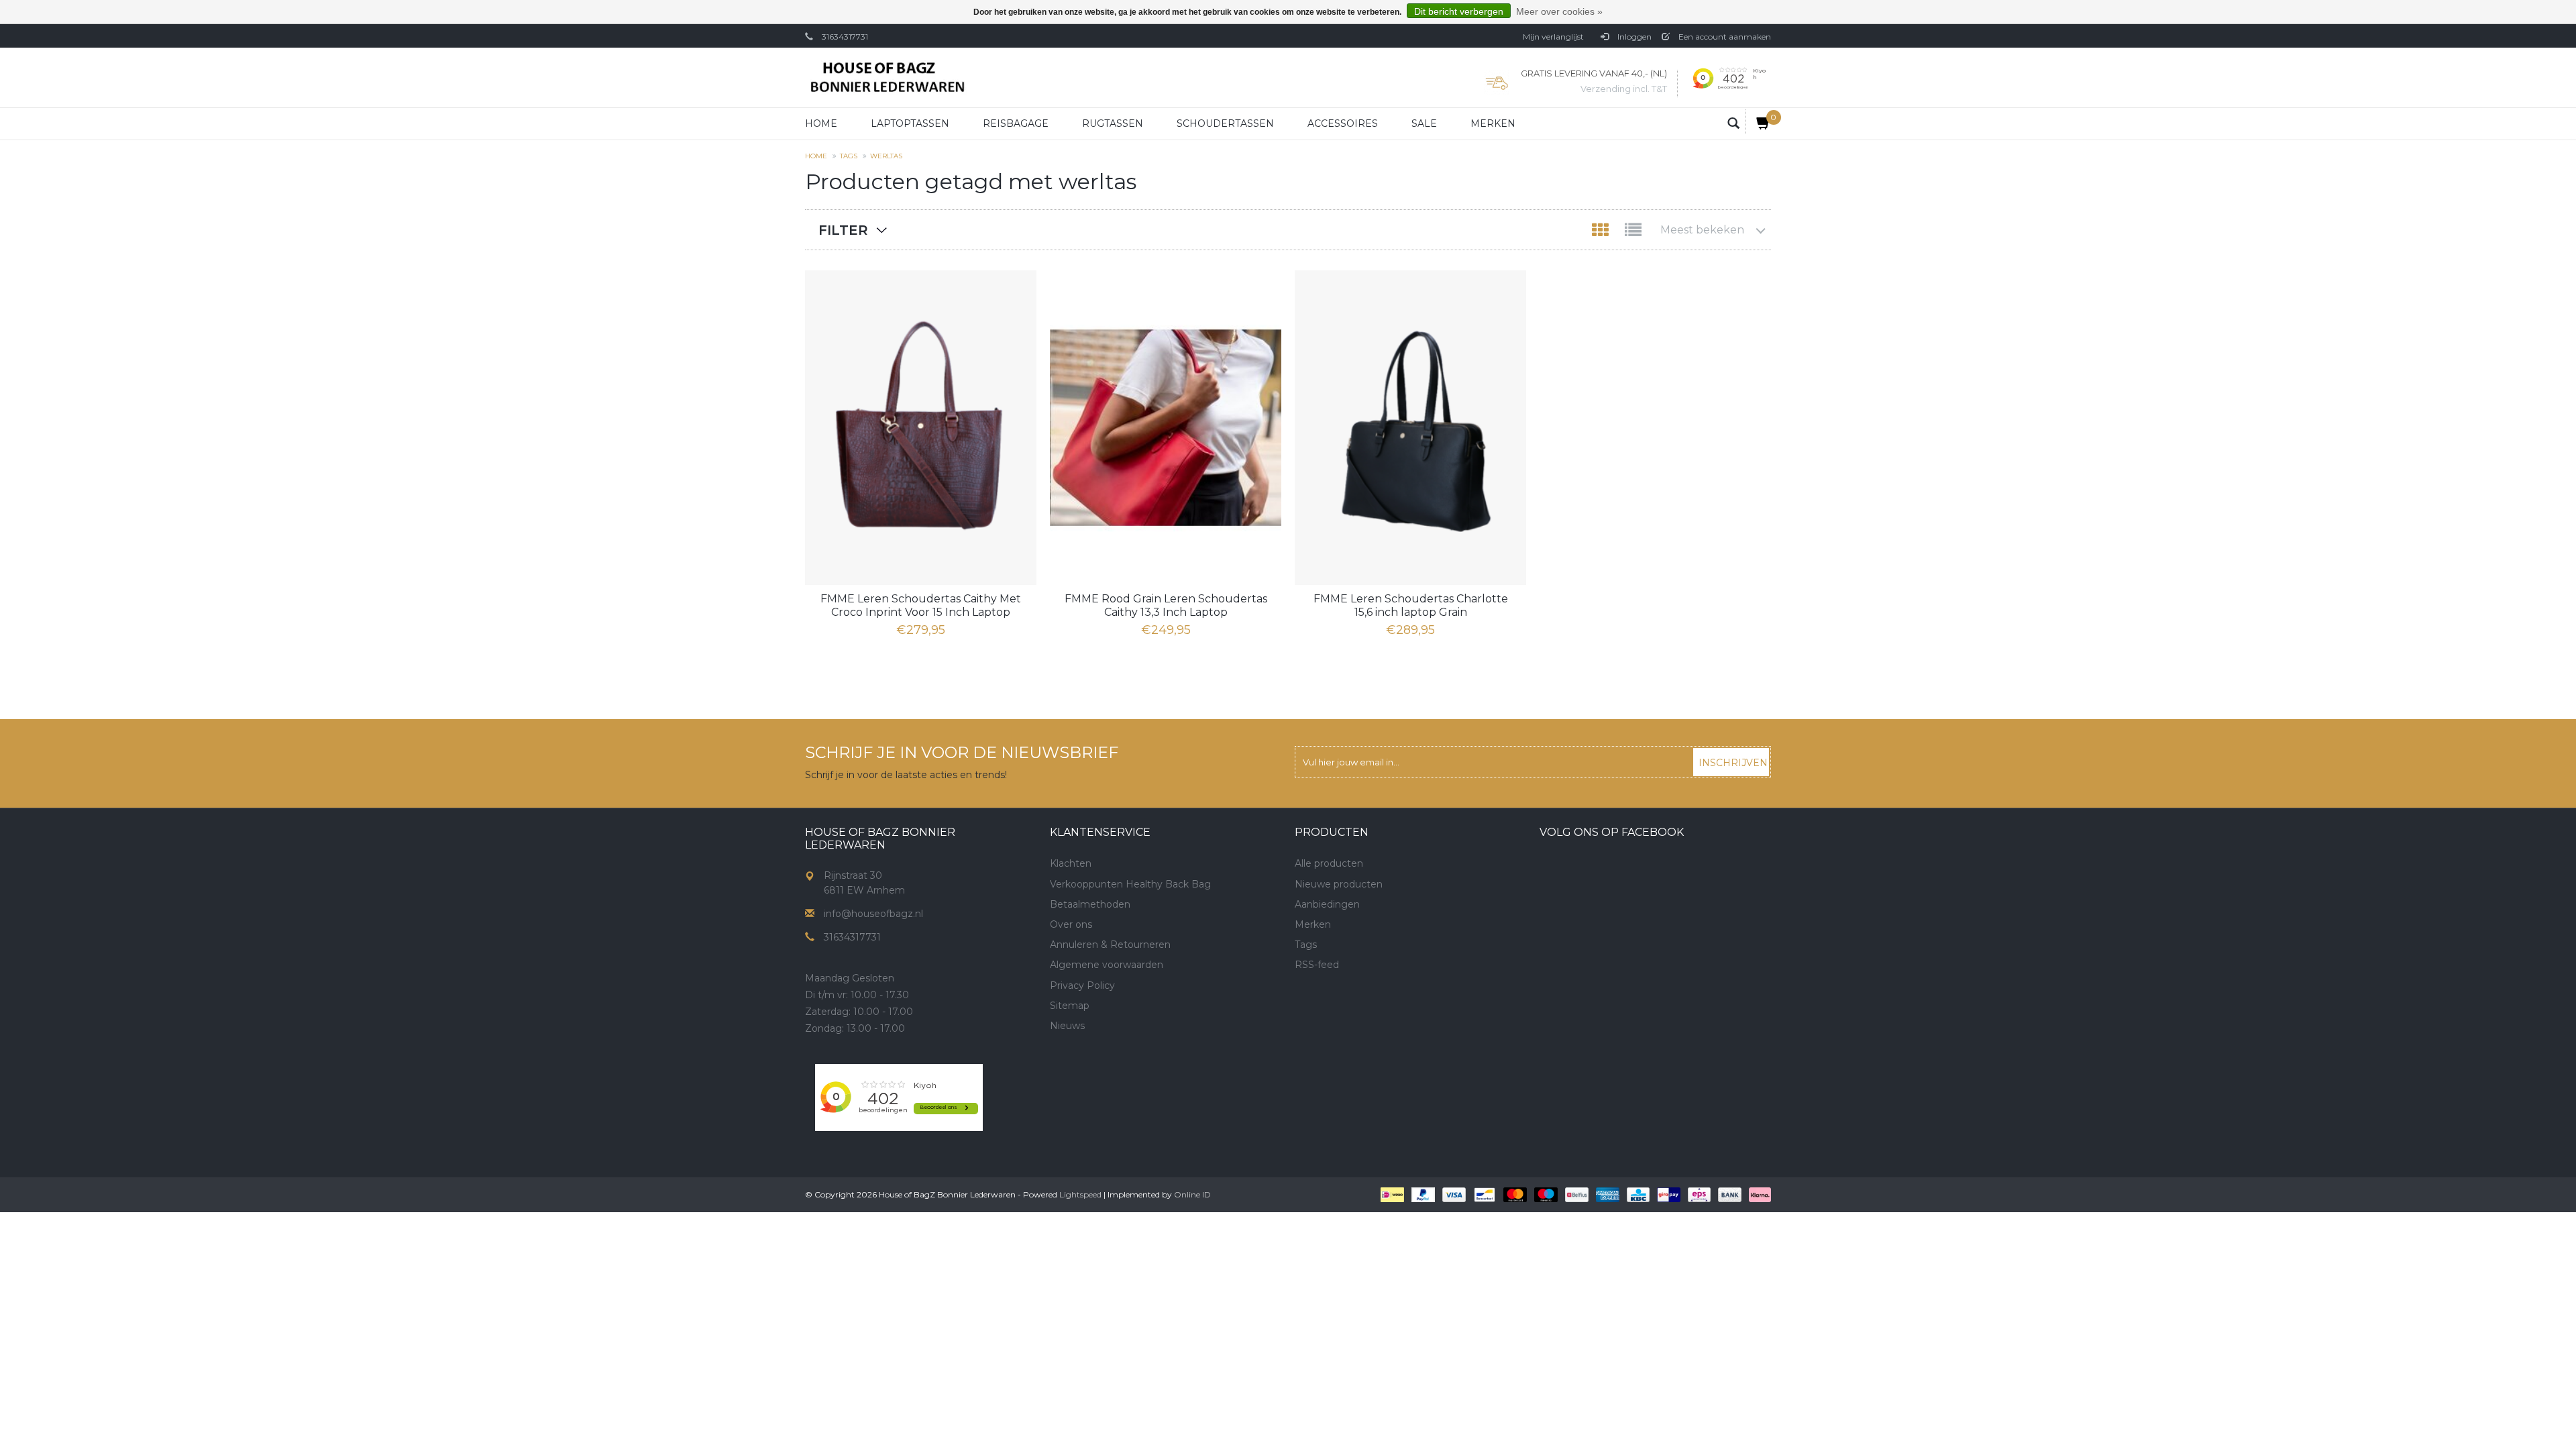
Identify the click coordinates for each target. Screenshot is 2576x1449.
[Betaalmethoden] (1391, 1193)
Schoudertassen (1225, 123)
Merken (1493, 123)
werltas (886, 156)
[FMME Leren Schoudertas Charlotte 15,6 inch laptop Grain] (1410, 428)
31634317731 (845, 37)
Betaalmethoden (1090, 904)
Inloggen (1633, 37)
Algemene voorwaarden (1107, 965)
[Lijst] (1633, 233)
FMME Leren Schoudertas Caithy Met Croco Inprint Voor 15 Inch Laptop (921, 605)
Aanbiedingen (1327, 904)
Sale (1424, 123)
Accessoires (1343, 123)
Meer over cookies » (1559, 11)
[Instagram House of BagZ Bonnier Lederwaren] (1085, 1072)
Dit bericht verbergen (1459, 11)
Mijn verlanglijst (1553, 37)
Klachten (1071, 863)
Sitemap (1070, 1006)
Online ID (1192, 1194)
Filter (843, 230)
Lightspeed (1080, 1194)
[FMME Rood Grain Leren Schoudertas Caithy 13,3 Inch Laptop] (1166, 428)
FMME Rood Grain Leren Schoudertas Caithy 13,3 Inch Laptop (1166, 605)
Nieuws (1067, 1026)
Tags (849, 156)
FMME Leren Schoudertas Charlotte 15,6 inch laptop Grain (1411, 605)
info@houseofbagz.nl (873, 914)
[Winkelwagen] (1758, 122)
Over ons (1071, 924)
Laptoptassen (910, 123)
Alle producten (1329, 863)
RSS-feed (1317, 965)
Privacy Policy (1082, 985)
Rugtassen (1113, 123)
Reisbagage (1016, 123)
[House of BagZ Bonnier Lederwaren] (887, 77)
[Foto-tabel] (1602, 233)
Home (821, 123)
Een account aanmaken (1724, 37)
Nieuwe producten (1339, 884)
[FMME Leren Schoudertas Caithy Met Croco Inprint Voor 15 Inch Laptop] (921, 428)
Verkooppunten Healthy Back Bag (1130, 884)
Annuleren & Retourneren (1110, 945)
